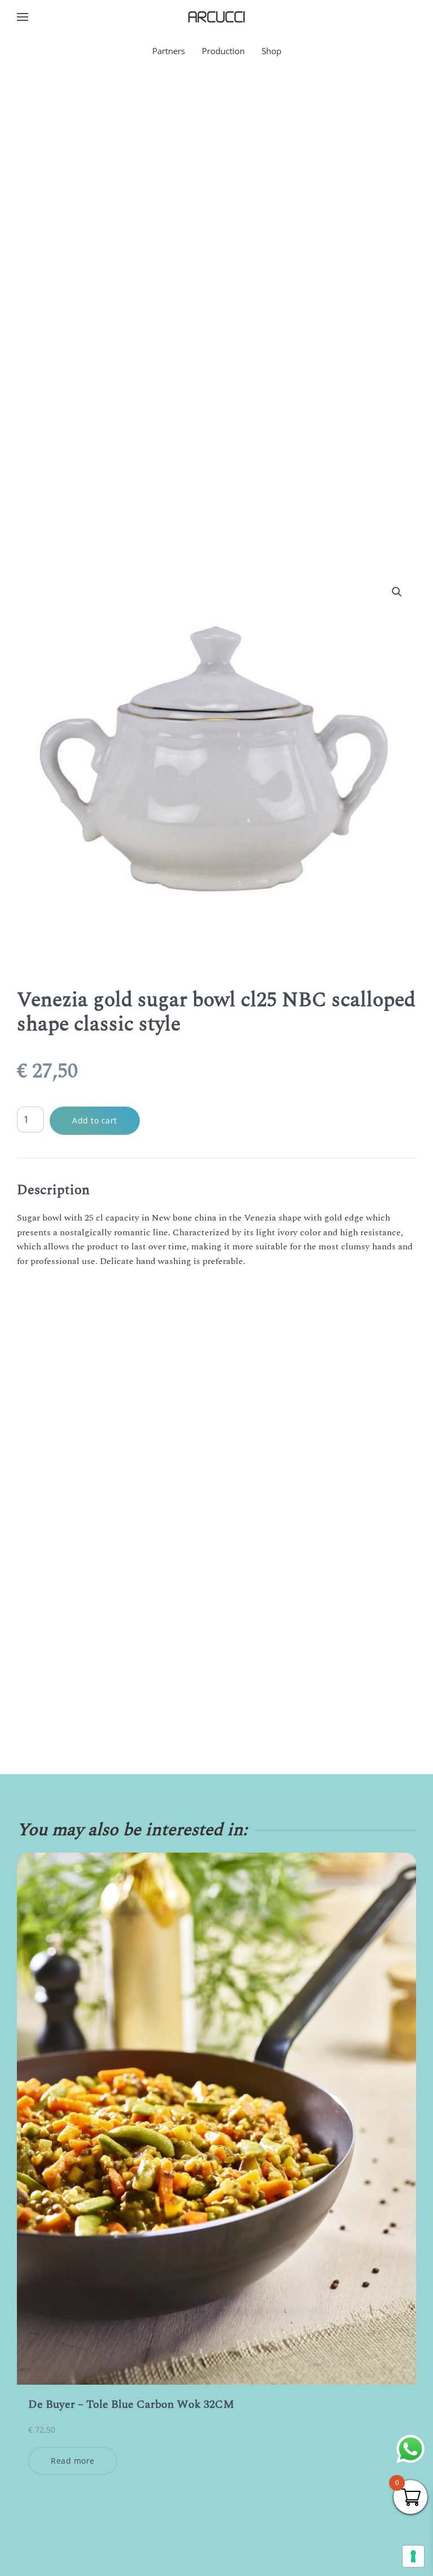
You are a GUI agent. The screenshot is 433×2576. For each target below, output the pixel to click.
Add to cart (95, 1120)
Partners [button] (169, 51)
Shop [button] (271, 51)
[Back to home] (216, 17)
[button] (23, 17)
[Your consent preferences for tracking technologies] (413, 2556)
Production (223, 51)
